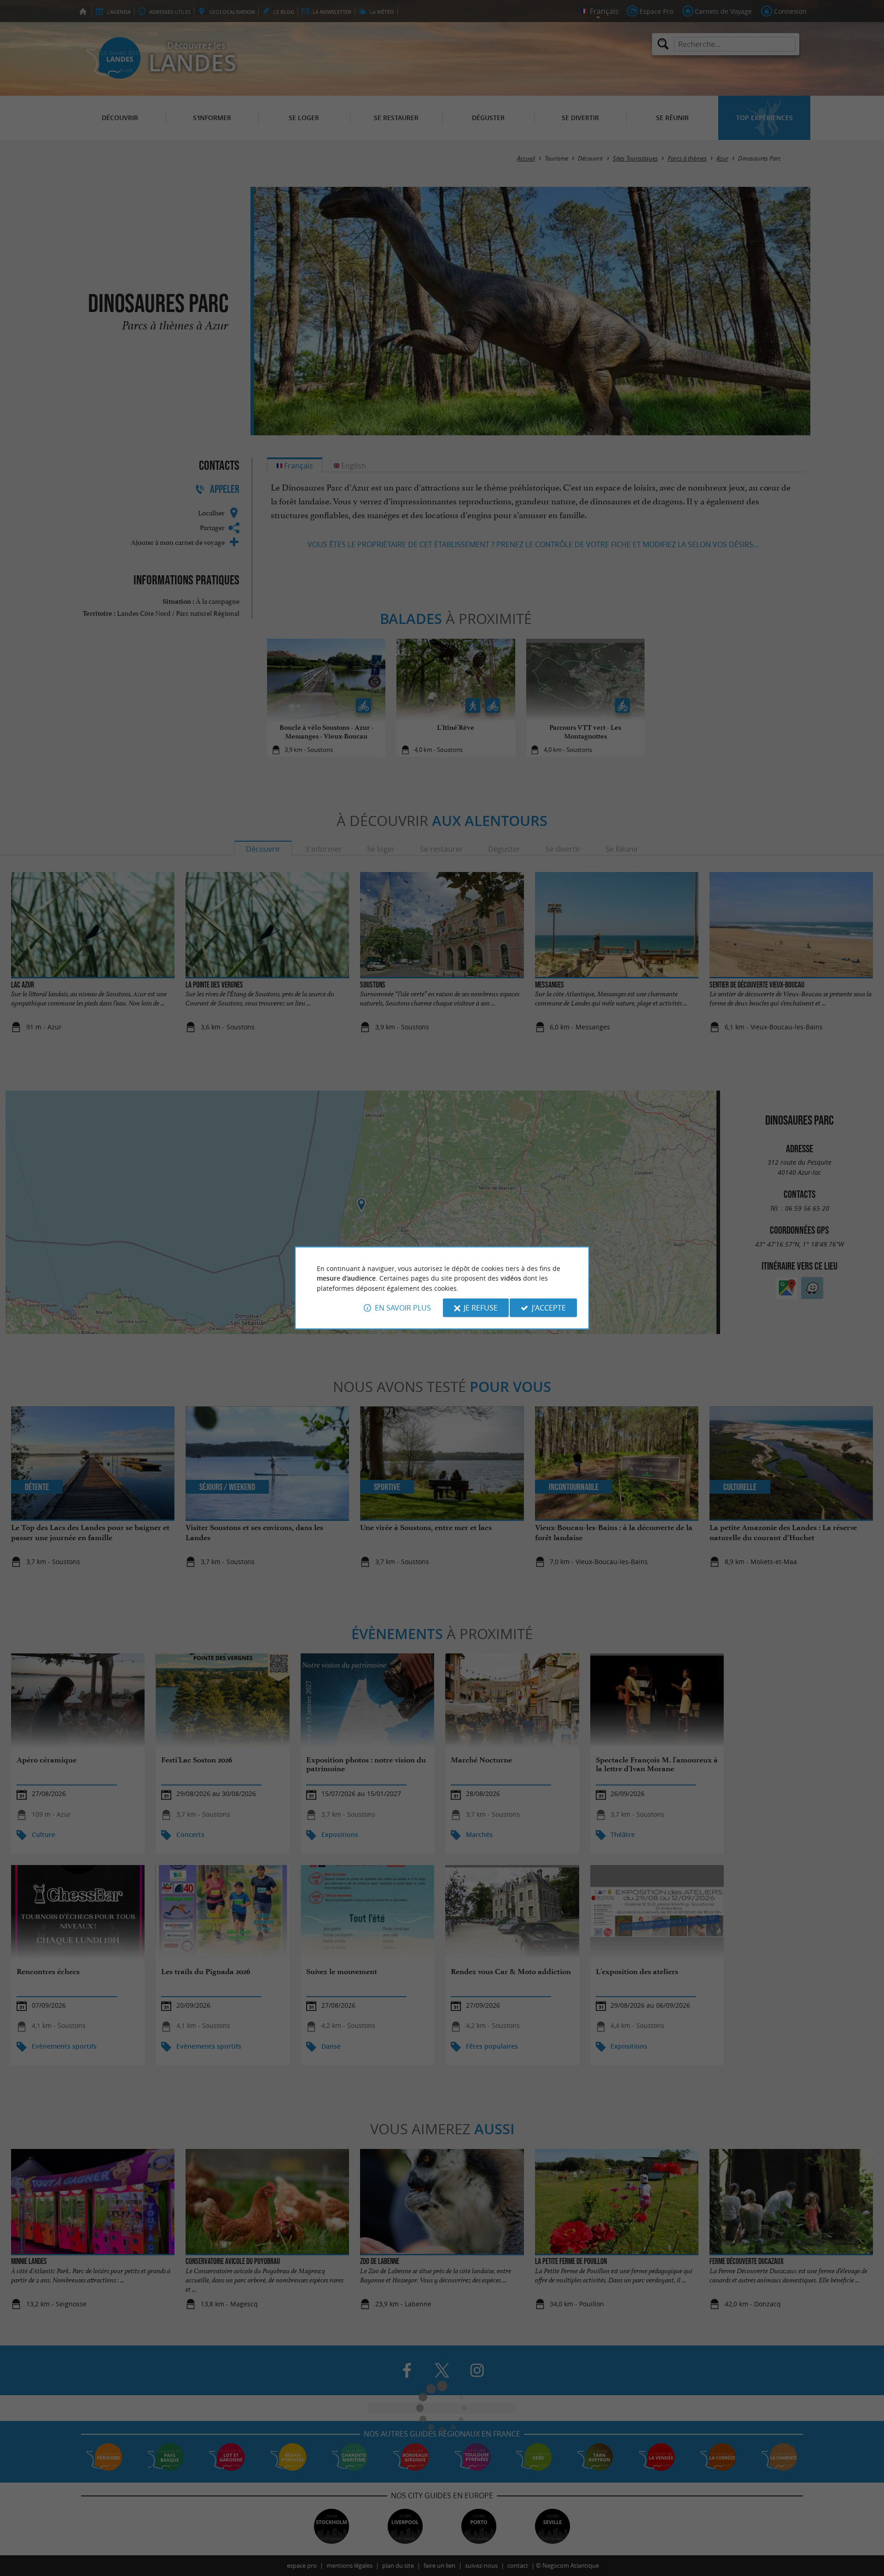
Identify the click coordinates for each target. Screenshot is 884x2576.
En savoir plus (403, 1308)
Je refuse (481, 1308)
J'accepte (549, 1308)
